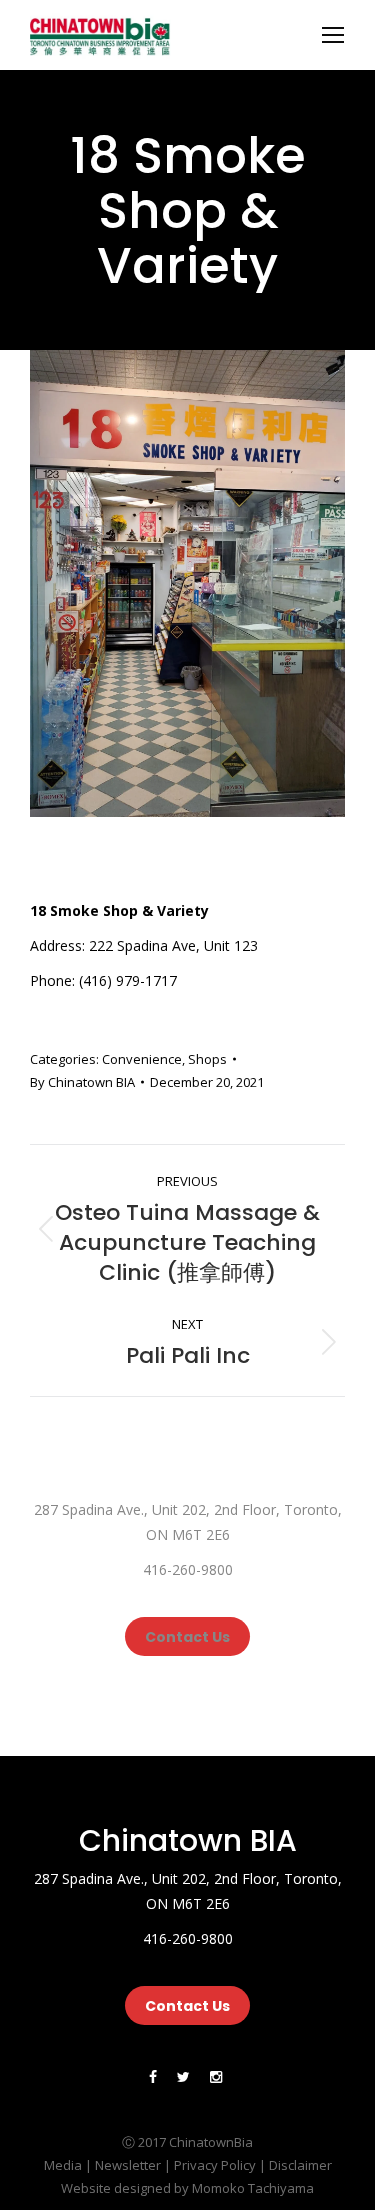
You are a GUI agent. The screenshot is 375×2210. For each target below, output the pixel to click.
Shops (207, 1059)
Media (63, 2165)
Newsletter (128, 2165)
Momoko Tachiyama (253, 2188)
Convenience (142, 1059)
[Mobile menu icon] (333, 35)
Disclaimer (300, 2165)
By (82, 1082)
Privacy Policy (215, 2165)
